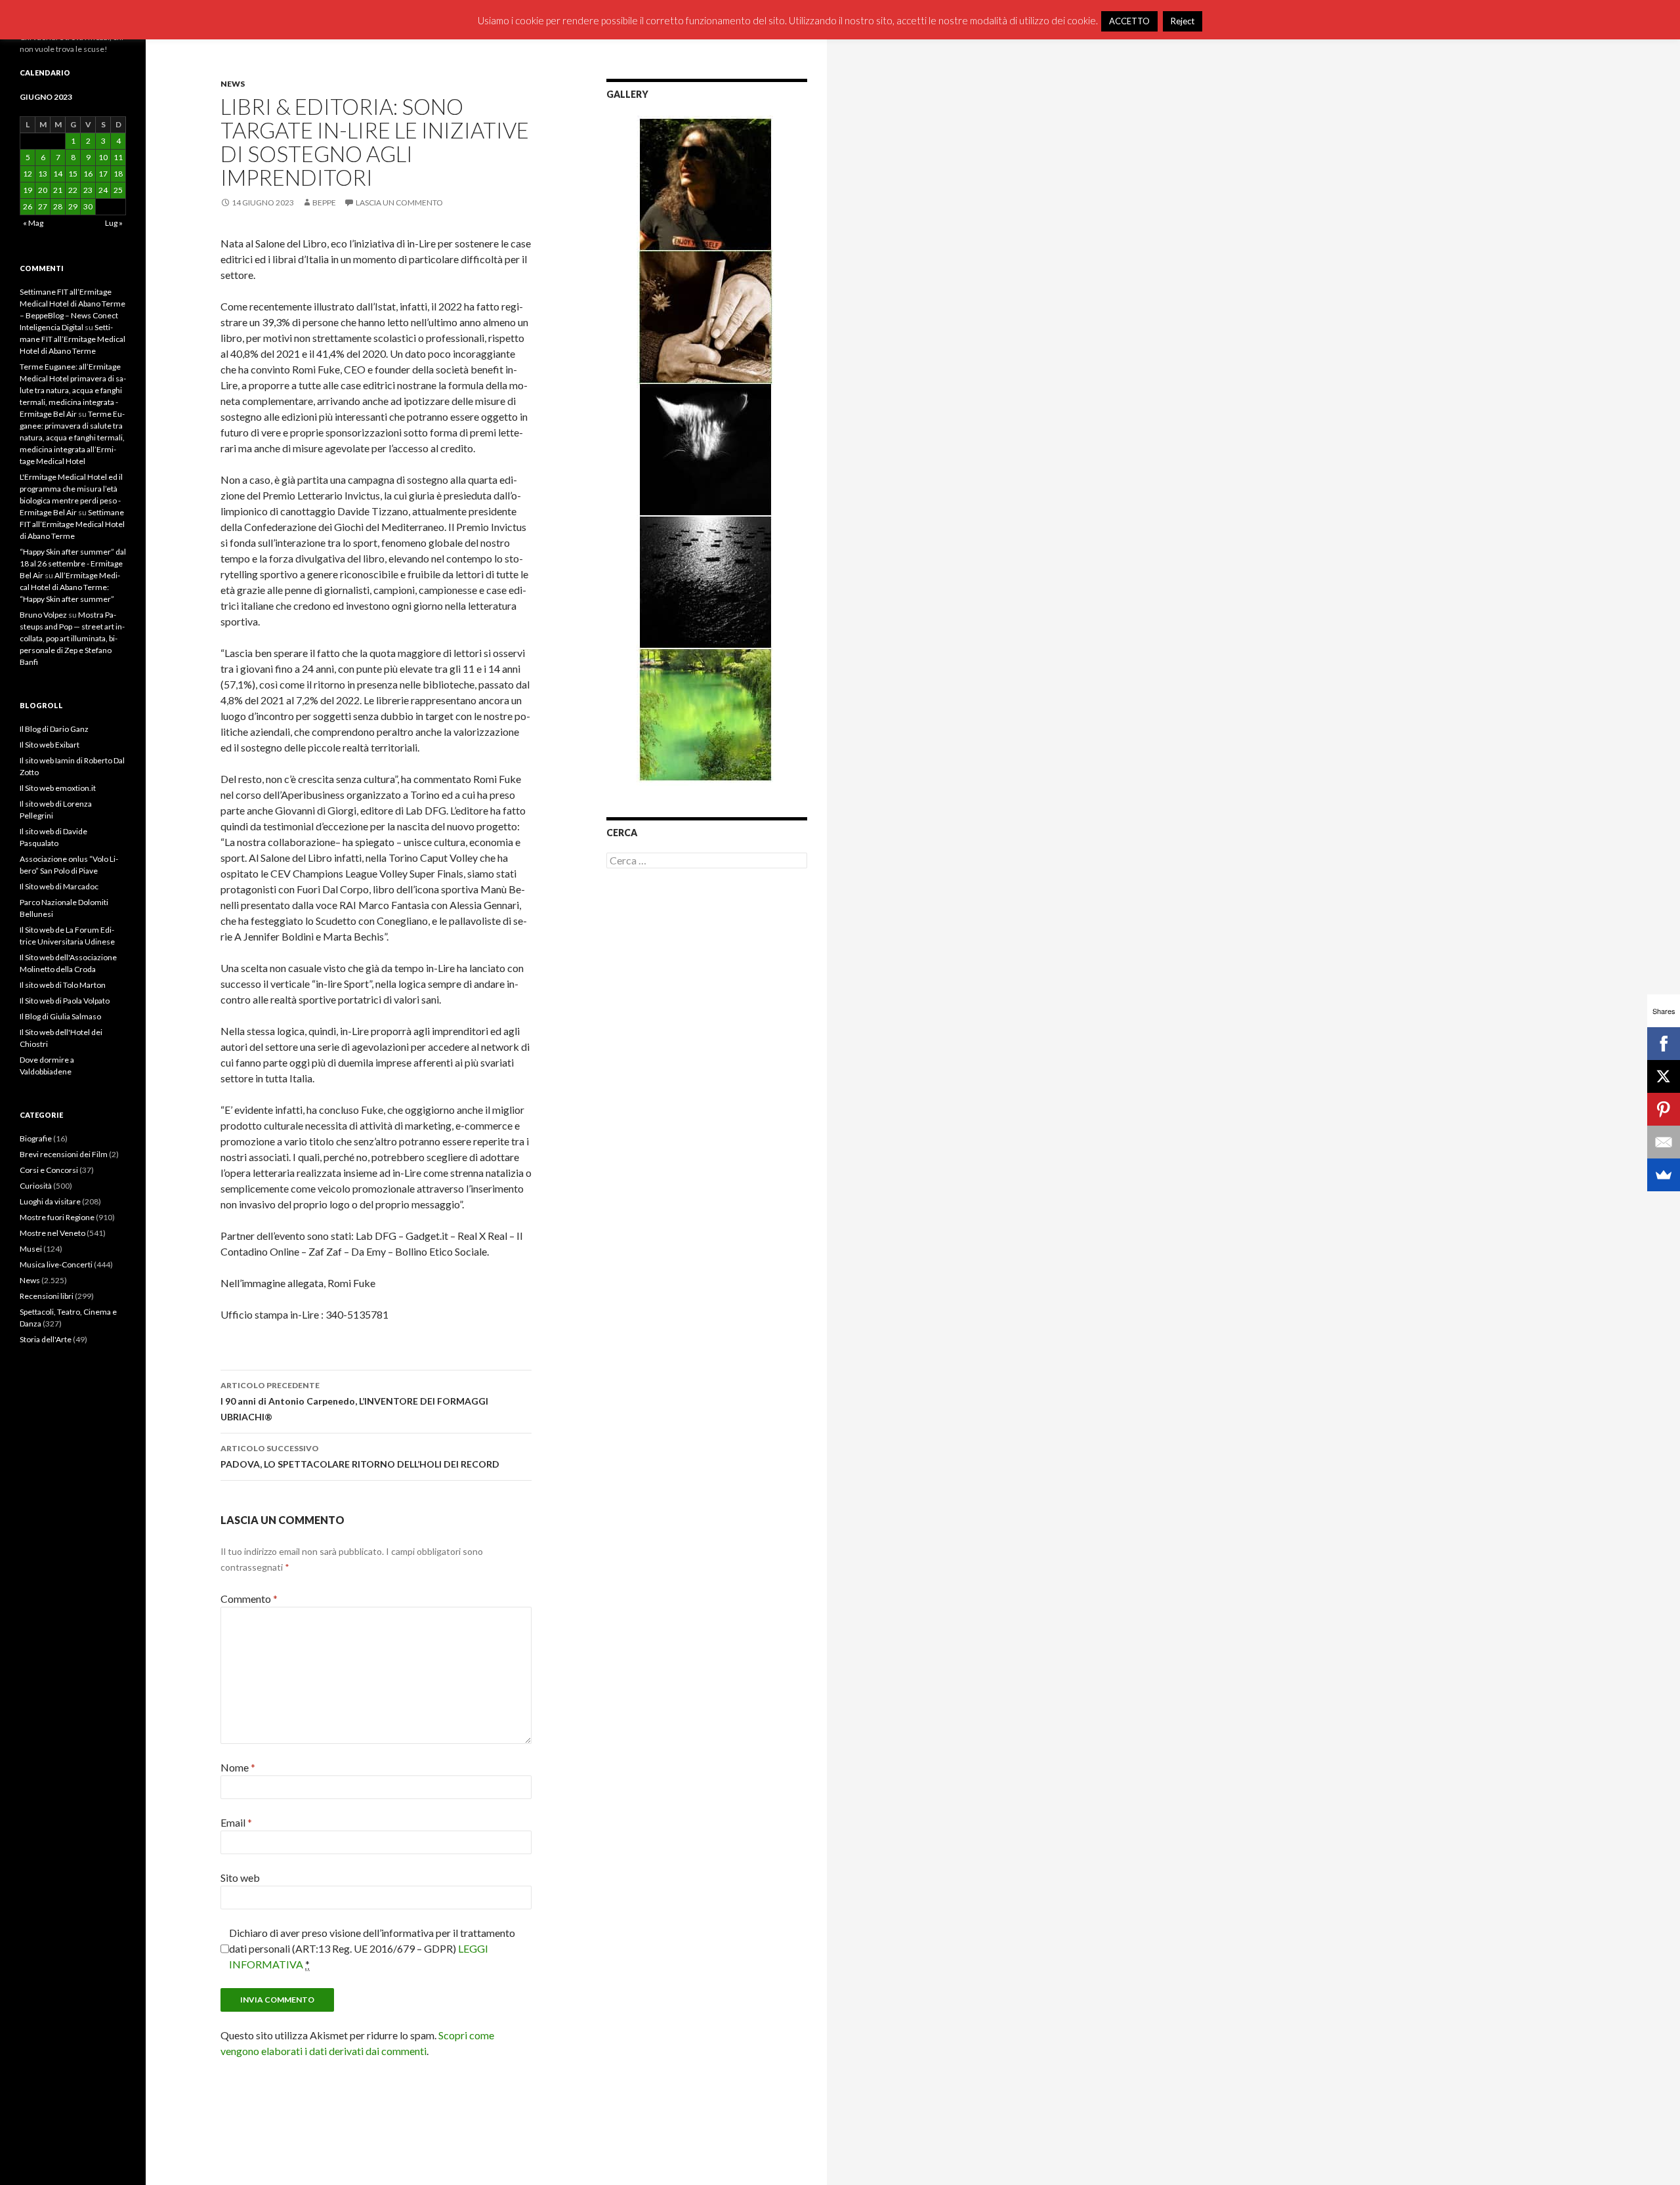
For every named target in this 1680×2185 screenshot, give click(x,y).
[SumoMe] (1664, 1175)
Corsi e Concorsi (49, 1170)
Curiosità (36, 1186)
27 (43, 206)
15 (73, 174)
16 (88, 174)
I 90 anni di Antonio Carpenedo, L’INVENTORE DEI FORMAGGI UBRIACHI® (354, 1401)
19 (28, 190)
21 (58, 190)
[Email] (1664, 1142)
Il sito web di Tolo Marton (63, 985)
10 (103, 157)
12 (28, 174)
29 (73, 206)
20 (43, 190)
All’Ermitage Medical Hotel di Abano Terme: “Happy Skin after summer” (70, 587)
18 (118, 174)
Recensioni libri (47, 1296)
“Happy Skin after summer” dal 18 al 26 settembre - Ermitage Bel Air (73, 563)
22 (73, 190)
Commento (249, 1599)
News (233, 84)
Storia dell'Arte (46, 1339)
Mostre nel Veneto (52, 1233)
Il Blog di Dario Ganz (54, 729)
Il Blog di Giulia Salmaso (60, 1016)
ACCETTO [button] (1129, 21)
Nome (238, 1767)
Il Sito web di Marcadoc (59, 886)
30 (88, 206)
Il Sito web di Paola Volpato (65, 1001)
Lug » (114, 223)
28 (58, 206)
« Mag (33, 223)
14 (58, 174)
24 (103, 190)
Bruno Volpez (43, 615)
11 (118, 157)
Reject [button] (1183, 21)
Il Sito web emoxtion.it (58, 788)
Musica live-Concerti (56, 1264)
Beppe (324, 202)
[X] (1664, 1076)
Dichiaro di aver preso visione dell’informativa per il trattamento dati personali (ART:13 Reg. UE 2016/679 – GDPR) (372, 1948)
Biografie (36, 1138)
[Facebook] (1664, 1044)
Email (236, 1822)
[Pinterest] (1664, 1109)
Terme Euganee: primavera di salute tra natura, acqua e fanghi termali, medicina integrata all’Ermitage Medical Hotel (72, 437)
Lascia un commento (399, 202)
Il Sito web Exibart (50, 745)
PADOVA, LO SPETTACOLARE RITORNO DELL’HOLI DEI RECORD (360, 1456)
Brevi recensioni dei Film (64, 1154)
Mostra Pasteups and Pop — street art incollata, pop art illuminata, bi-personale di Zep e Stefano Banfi (72, 638)
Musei (31, 1249)
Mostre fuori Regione (57, 1217)
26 (28, 206)
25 (118, 190)
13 (43, 174)
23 (88, 190)
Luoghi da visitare (50, 1201)
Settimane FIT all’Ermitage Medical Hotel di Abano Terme (73, 339)
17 (103, 174)
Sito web (240, 1877)
